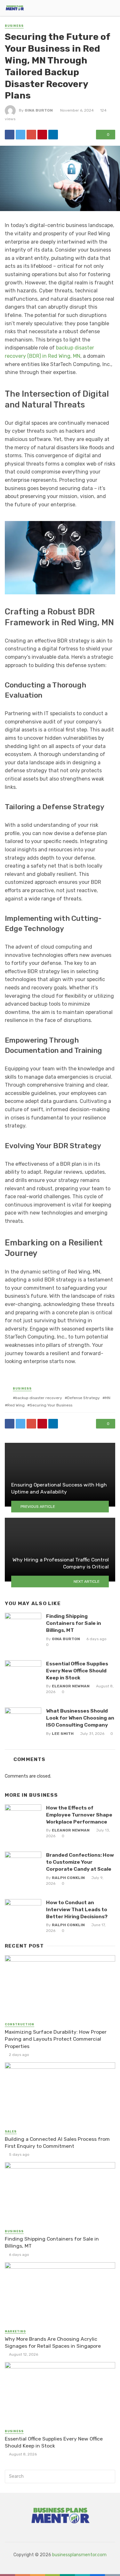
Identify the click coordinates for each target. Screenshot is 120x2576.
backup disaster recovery (39, 1398)
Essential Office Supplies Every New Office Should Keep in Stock (77, 1671)
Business (14, 26)
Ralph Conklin (68, 1878)
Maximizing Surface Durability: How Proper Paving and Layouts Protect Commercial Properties (56, 2039)
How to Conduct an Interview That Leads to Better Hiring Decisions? (77, 1909)
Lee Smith (63, 1734)
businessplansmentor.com (79, 2555)
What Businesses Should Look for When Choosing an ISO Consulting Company (80, 1718)
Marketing (15, 2331)
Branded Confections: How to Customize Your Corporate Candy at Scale (80, 1862)
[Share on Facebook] (10, 135)
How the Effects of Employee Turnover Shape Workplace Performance (79, 1815)
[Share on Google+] (31, 135)
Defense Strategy (84, 1398)
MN (108, 1398)
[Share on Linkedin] (53, 135)
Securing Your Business (51, 1405)
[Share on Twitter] (20, 135)
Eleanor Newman (71, 1686)
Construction (20, 2024)
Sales (11, 2132)
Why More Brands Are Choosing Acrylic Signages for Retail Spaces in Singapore (53, 2342)
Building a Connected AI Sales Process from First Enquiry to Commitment (57, 2143)
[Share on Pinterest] (42, 135)
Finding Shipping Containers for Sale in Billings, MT (74, 1623)
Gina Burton (39, 110)
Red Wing (16, 1405)
